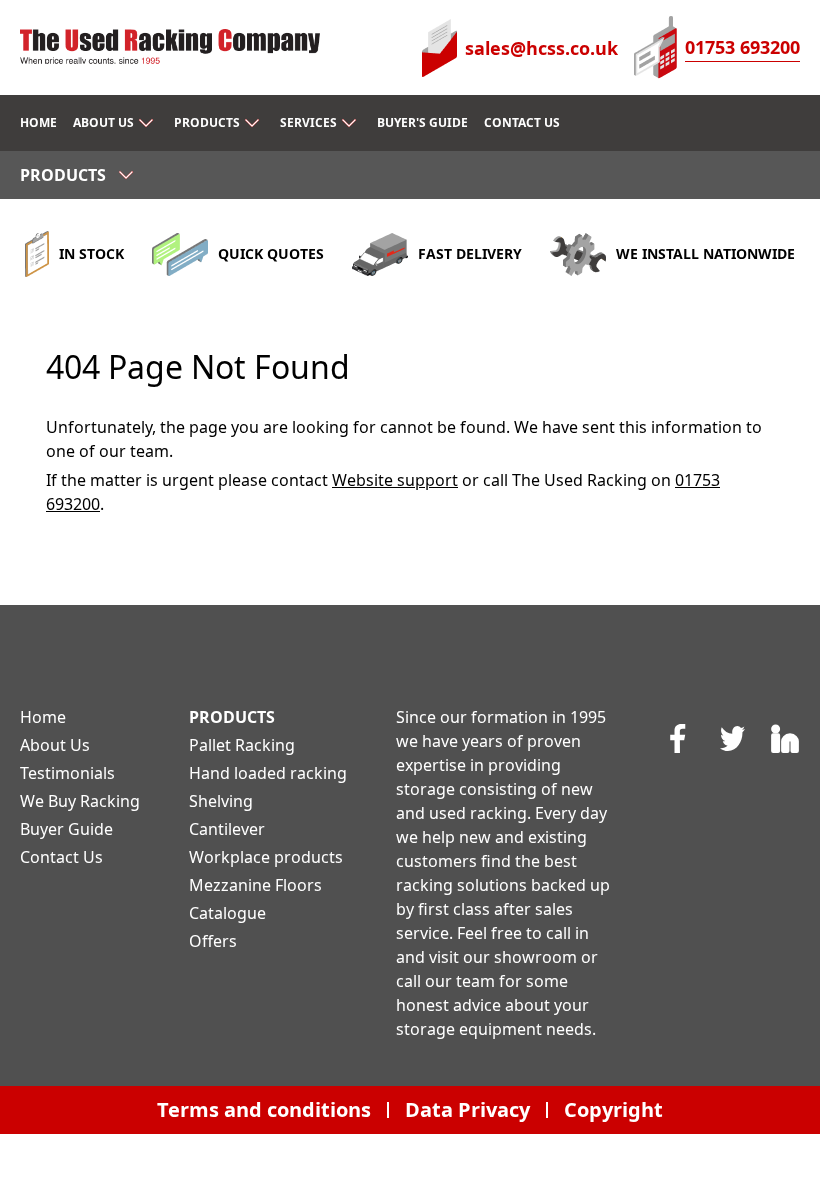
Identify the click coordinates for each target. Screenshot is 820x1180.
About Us (55, 745)
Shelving (221, 801)
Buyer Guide (66, 829)
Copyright (613, 1109)
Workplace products (266, 857)
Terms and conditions (264, 1109)
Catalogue (227, 913)
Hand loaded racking (268, 773)
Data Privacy (467, 1109)
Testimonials (67, 773)
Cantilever (227, 829)
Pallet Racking (242, 745)
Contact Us (61, 857)
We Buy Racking (80, 801)
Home (43, 717)
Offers (213, 941)
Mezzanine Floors (255, 885)
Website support (395, 480)
